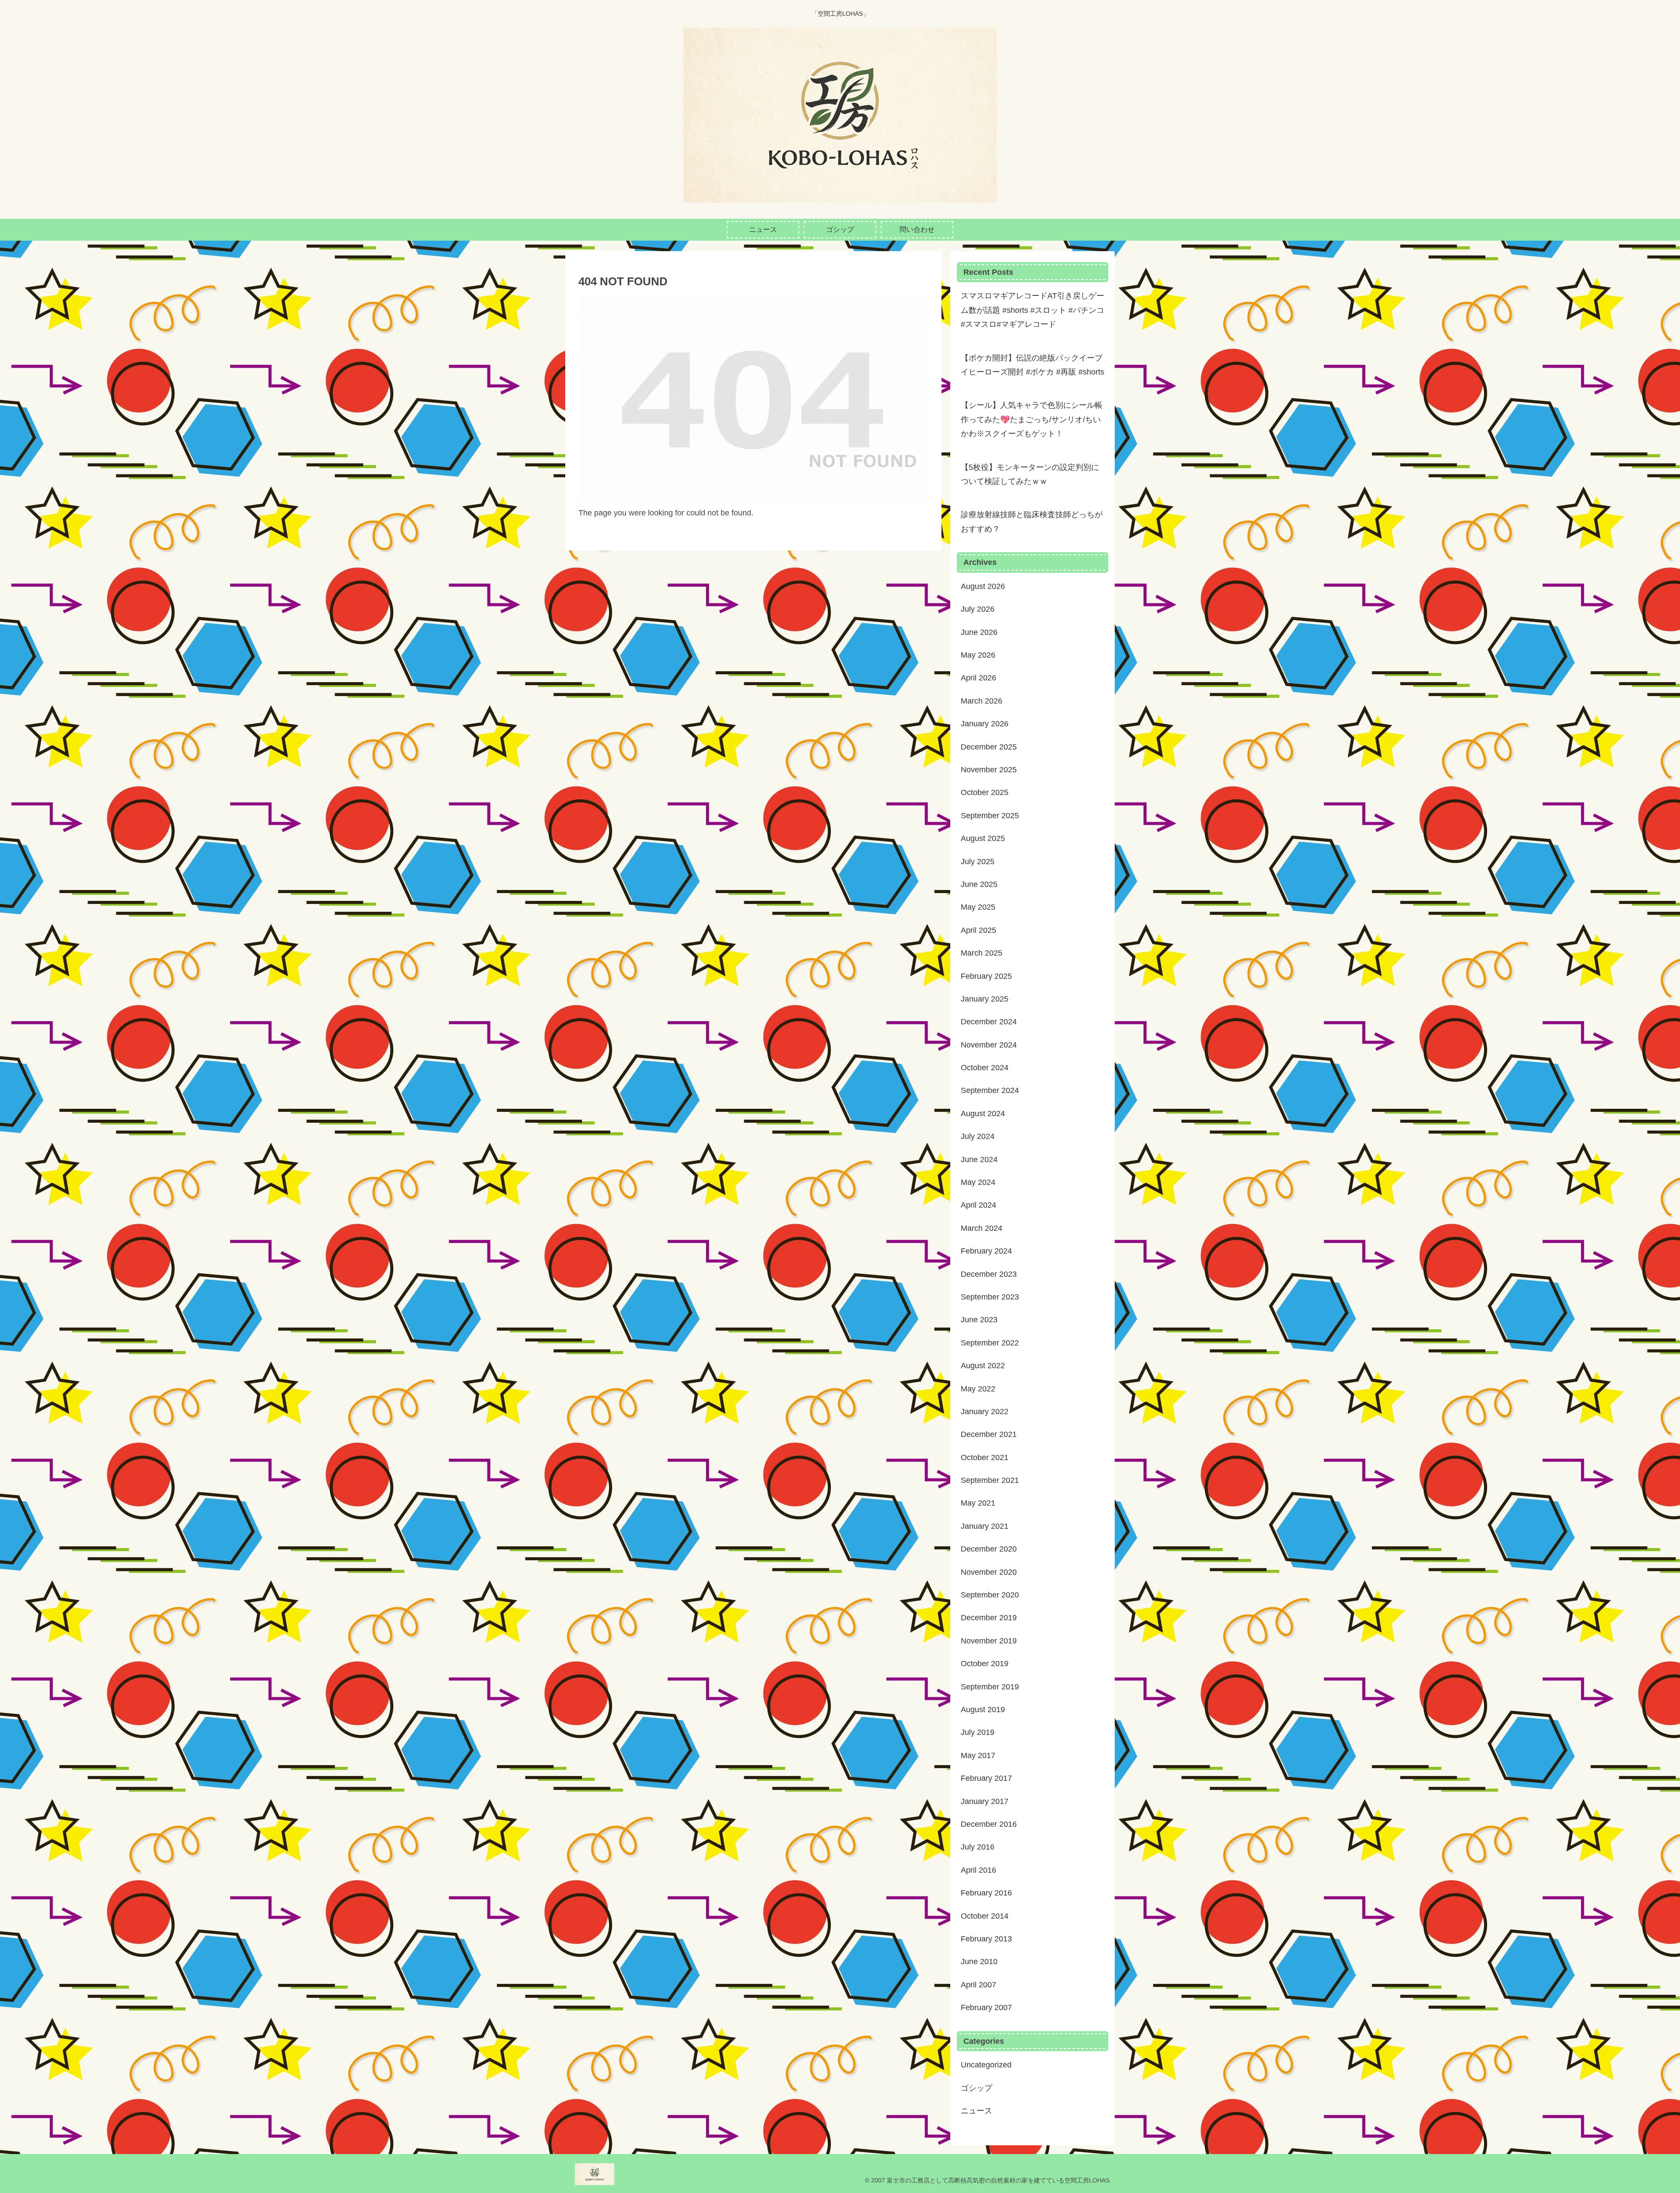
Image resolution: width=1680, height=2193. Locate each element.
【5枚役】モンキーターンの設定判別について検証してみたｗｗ (1030, 474)
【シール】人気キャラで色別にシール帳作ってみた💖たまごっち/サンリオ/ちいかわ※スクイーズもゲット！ (1032, 419)
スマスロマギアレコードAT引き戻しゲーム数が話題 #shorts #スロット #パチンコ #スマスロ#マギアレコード (1032, 310)
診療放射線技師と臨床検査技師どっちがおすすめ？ (1032, 522)
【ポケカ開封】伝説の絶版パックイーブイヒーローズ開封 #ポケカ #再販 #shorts (1032, 365)
